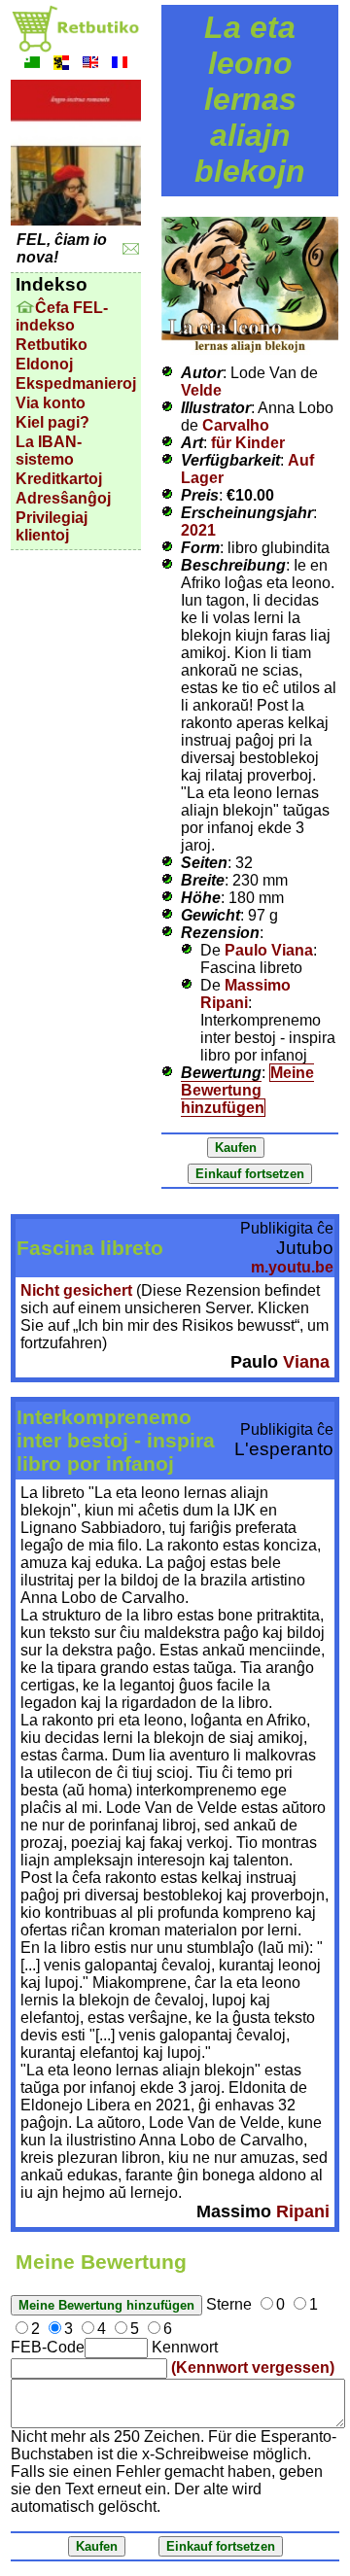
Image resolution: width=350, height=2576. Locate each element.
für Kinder (248, 443)
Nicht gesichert (76, 1290)
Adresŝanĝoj (63, 498)
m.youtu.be (292, 1267)
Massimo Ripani (245, 994)
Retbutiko (52, 345)
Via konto (51, 403)
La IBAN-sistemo (49, 451)
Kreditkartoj (59, 479)
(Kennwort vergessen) (253, 2367)
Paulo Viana (269, 950)
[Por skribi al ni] (131, 249)
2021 (198, 530)
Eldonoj (44, 364)
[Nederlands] (61, 65)
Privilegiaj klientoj (52, 526)
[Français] (120, 65)
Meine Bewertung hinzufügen (247, 1090)
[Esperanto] (32, 65)
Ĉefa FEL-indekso (62, 316)
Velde (201, 390)
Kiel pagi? (52, 422)
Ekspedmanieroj (76, 383)
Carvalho (236, 425)
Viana (306, 1362)
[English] (90, 65)
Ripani (303, 2211)
